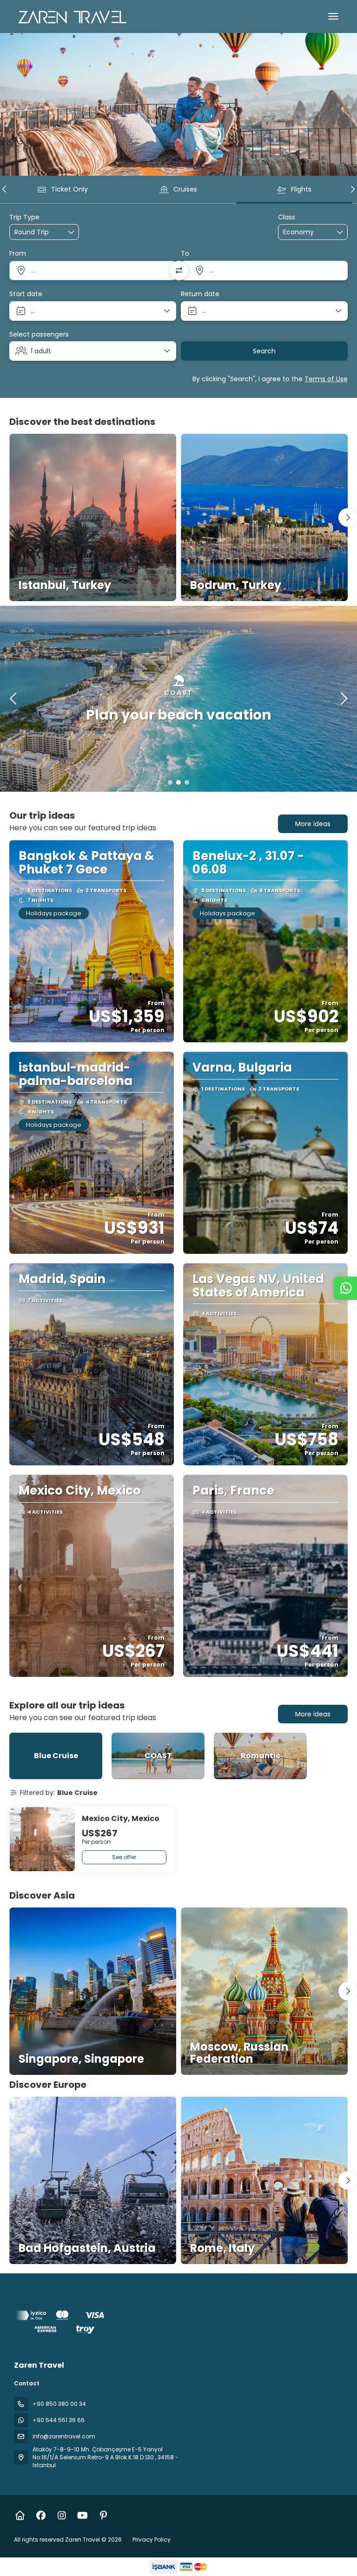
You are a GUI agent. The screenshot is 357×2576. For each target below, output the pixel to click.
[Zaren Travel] (61, 2324)
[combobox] (93, 271)
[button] (5, 189)
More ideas (313, 824)
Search (264, 351)
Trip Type (24, 217)
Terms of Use (326, 379)
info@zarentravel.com (64, 2436)
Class (287, 217)
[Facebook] (41, 2516)
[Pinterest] (103, 2516)
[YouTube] (83, 2516)
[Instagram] (62, 2516)
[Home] (20, 2516)
